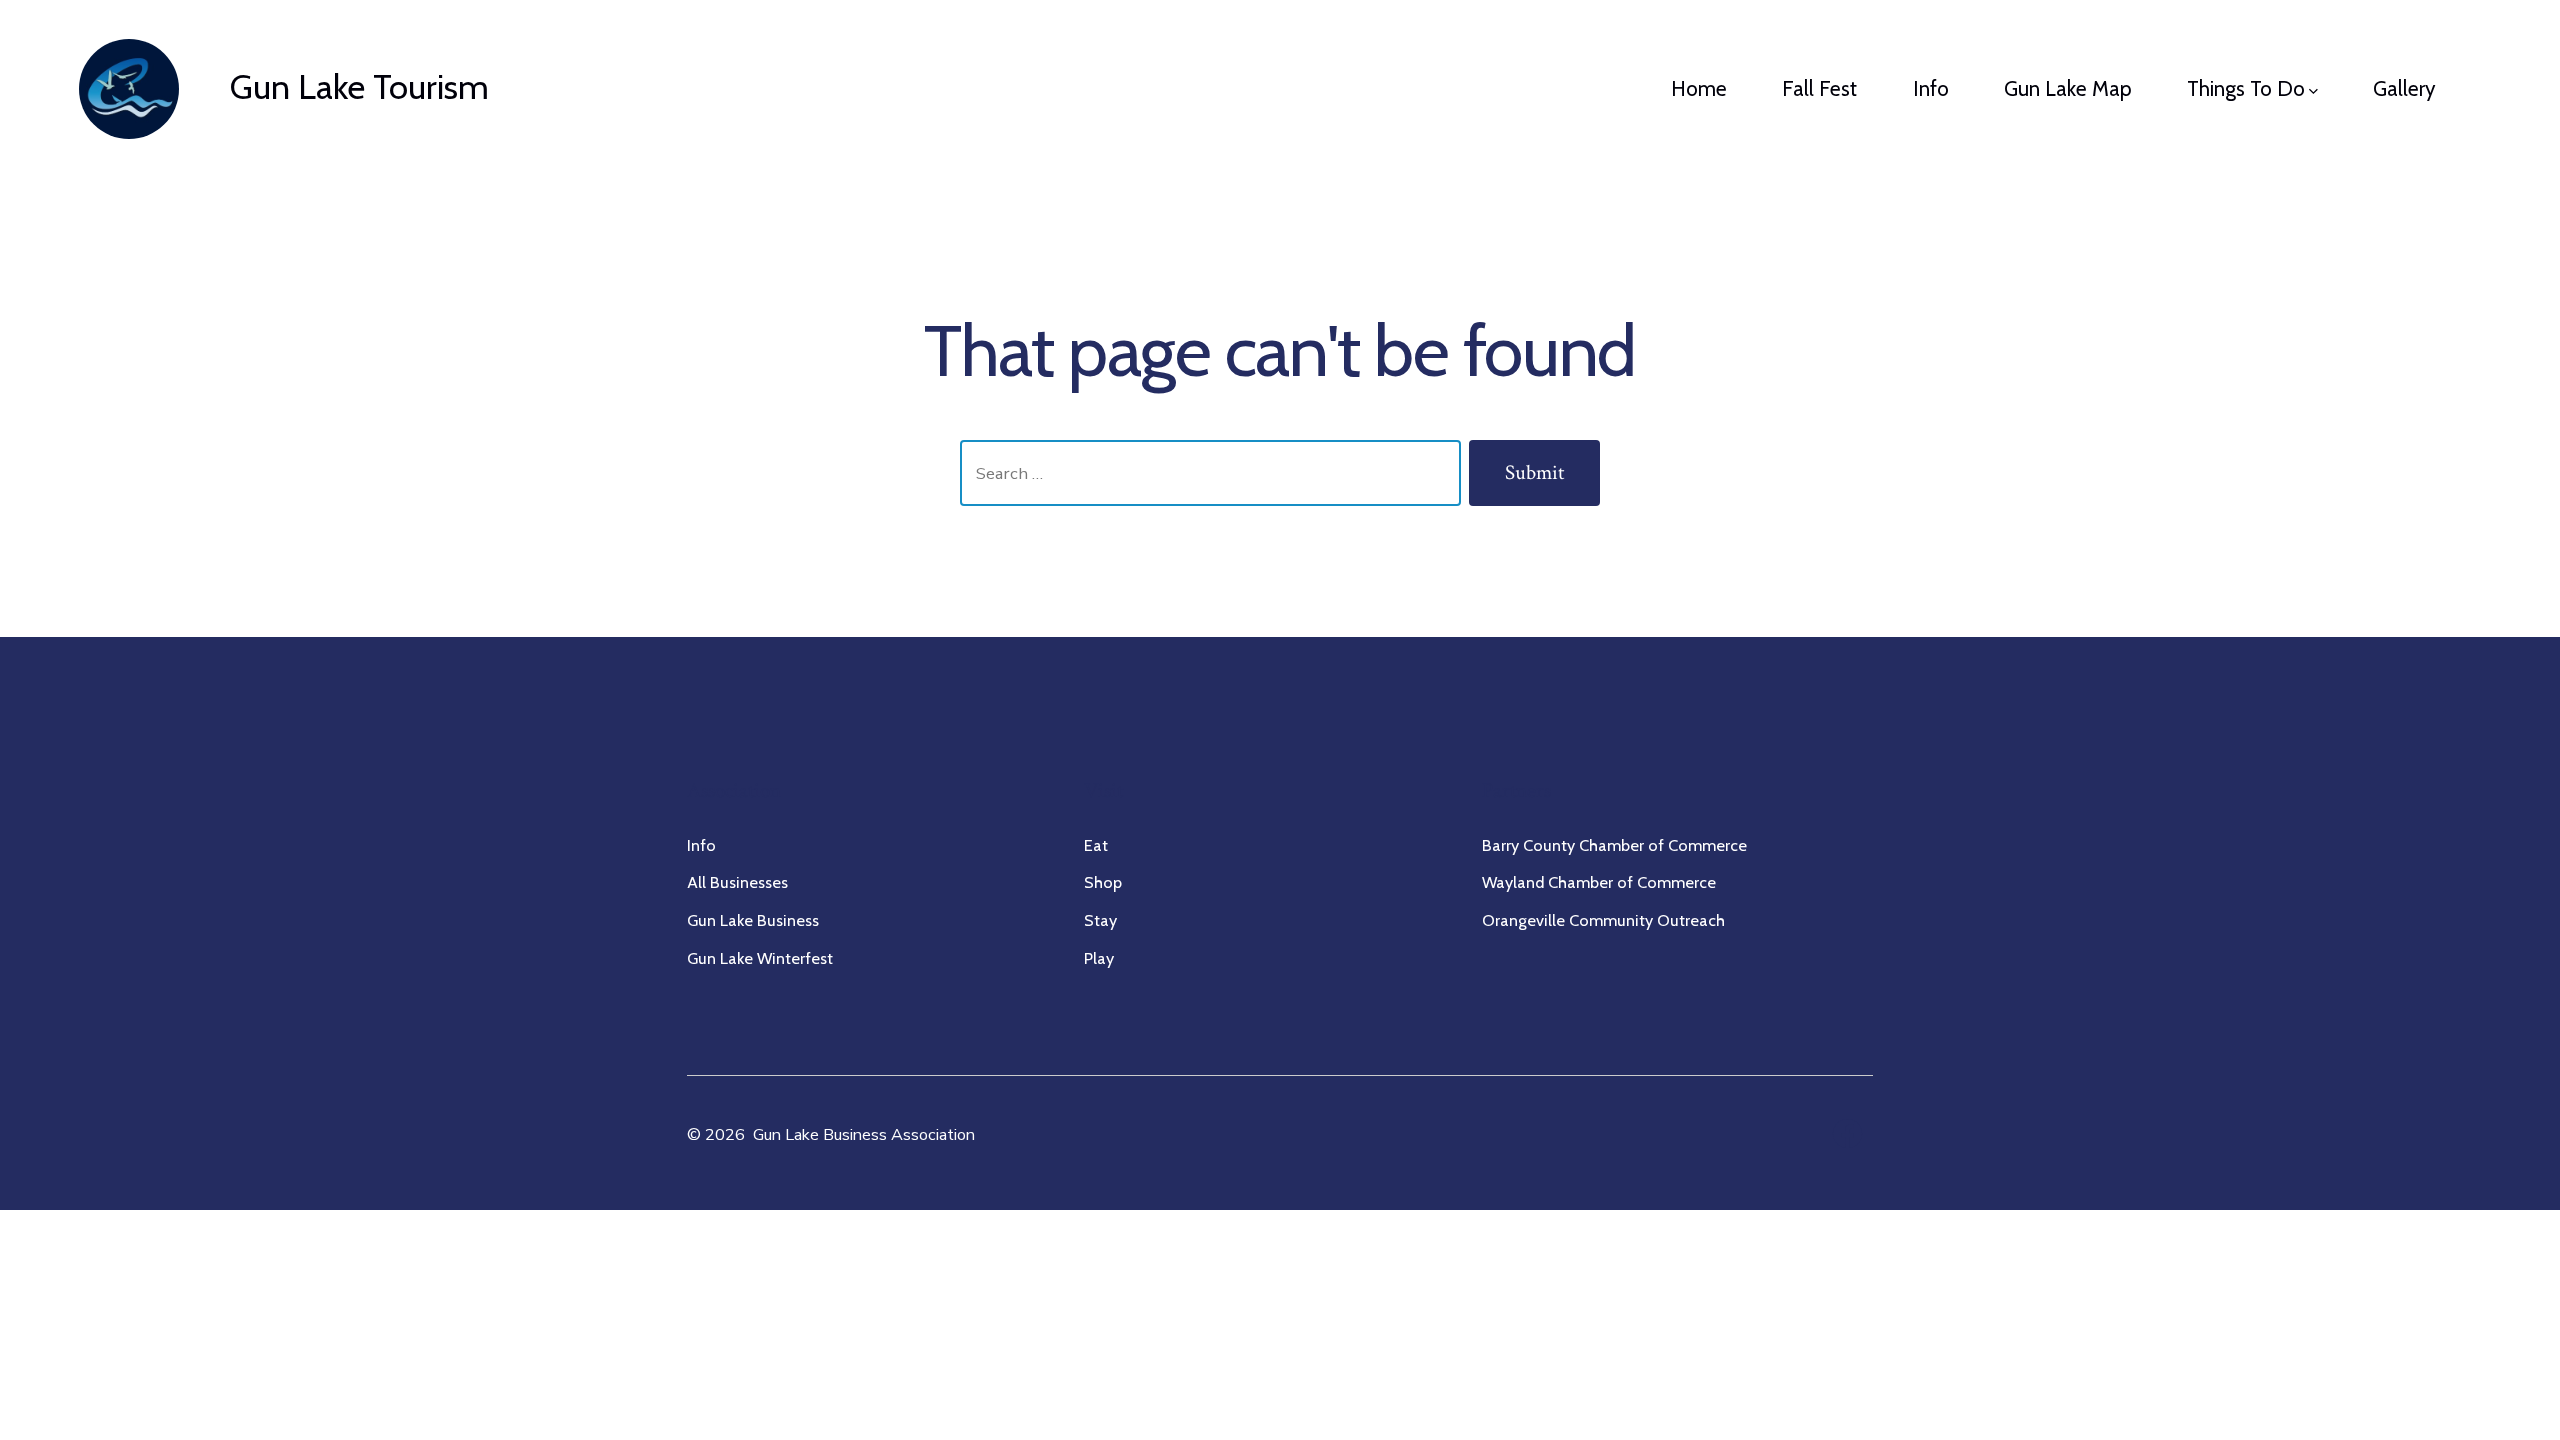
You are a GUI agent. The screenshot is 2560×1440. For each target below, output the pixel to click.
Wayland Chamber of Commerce (1599, 882)
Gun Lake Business (753, 920)
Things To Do (2246, 88)
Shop (1103, 882)
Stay (1100, 920)
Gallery (2404, 88)
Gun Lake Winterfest (760, 958)
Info (1931, 88)
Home (1699, 88)
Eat (1096, 845)
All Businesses (737, 882)
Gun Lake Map (2068, 88)
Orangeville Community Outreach (1603, 920)
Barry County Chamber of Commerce (1614, 845)
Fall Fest (1819, 88)
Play (1099, 958)
